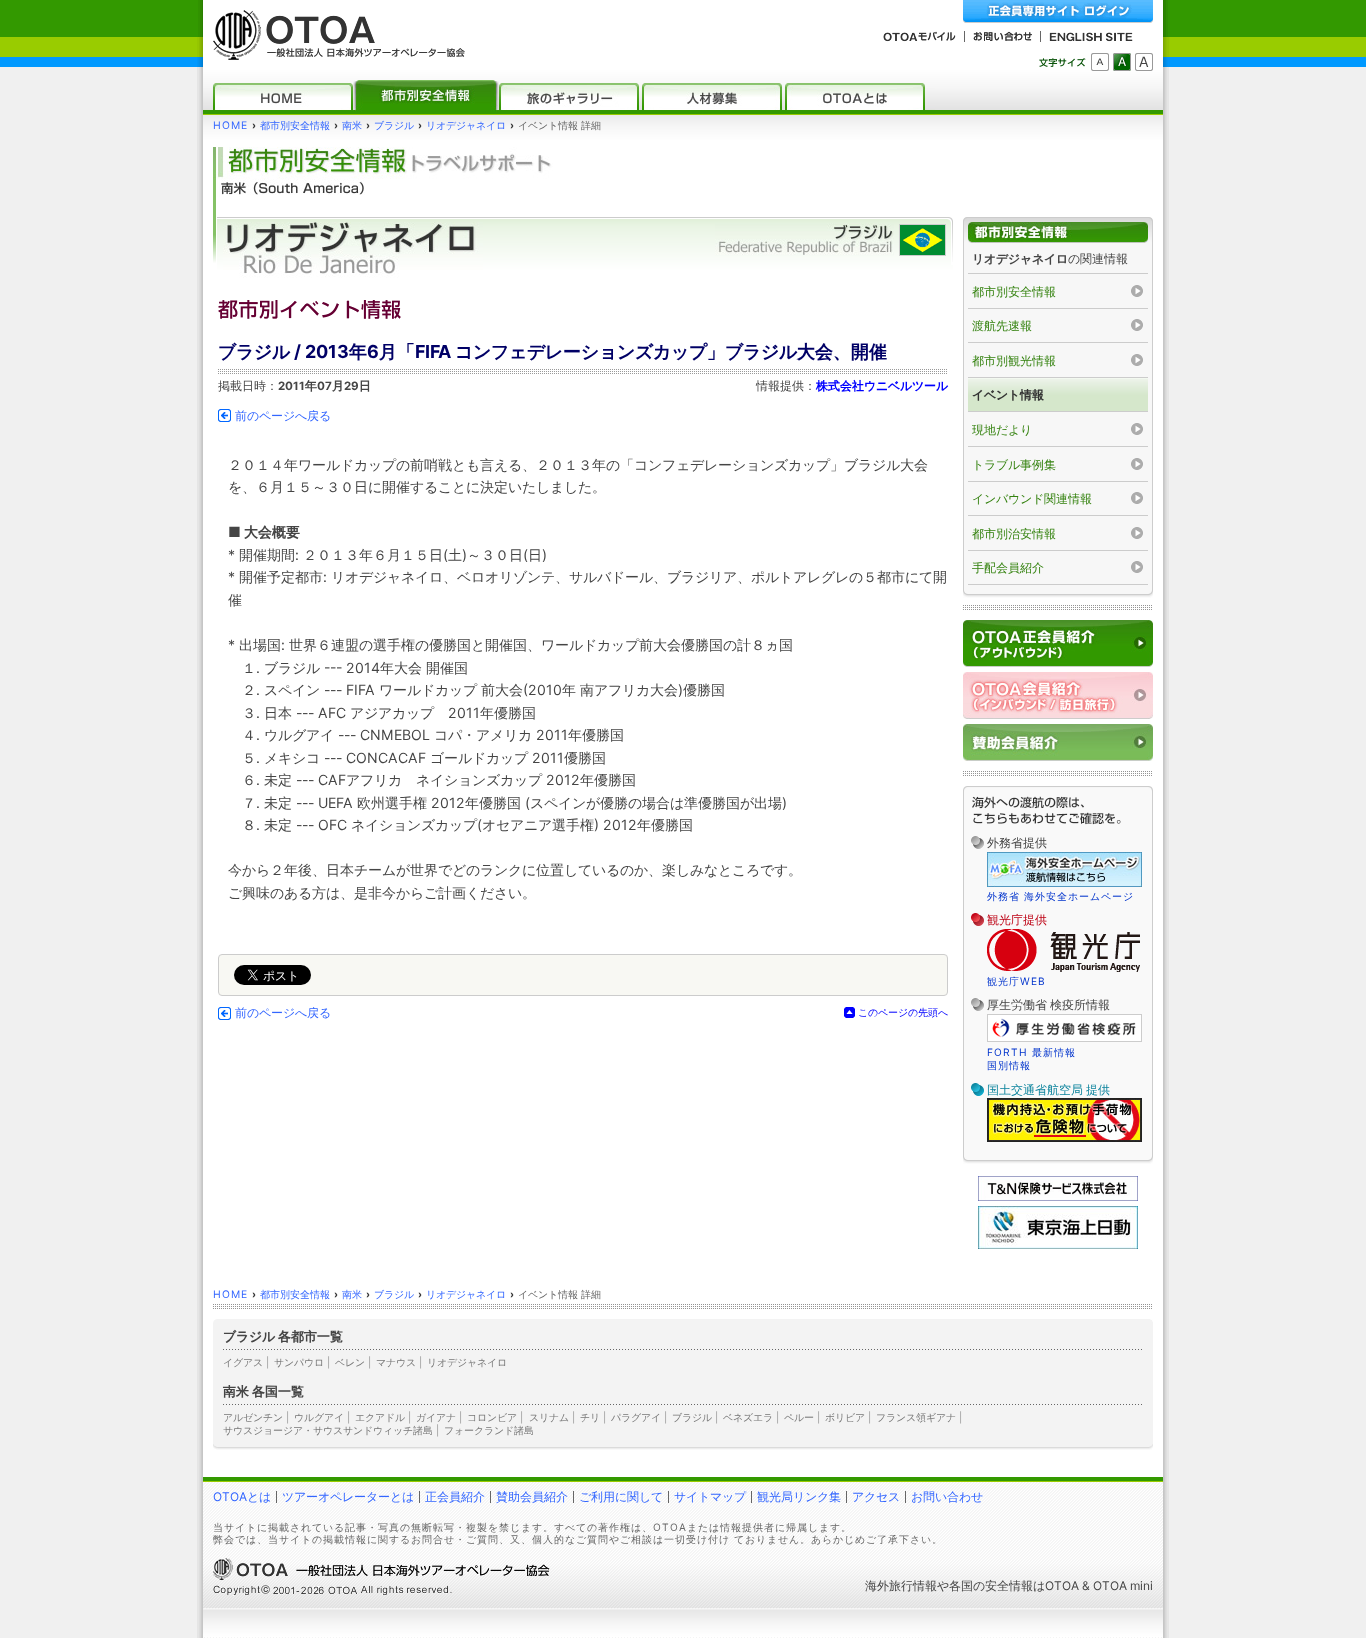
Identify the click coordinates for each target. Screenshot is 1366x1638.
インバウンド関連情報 (1032, 498)
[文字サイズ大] (1144, 62)
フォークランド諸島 (489, 1430)
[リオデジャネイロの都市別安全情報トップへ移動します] (1058, 232)
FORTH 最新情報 (1031, 1052)
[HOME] (283, 96)
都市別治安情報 (1014, 533)
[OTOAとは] (855, 96)
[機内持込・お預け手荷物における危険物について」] (1064, 1139)
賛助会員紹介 (532, 1496)
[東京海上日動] (1058, 1244)
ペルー (799, 1417)
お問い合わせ (947, 1496)
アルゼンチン (253, 1417)
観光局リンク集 (799, 1496)
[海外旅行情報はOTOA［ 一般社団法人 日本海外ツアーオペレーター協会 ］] (334, 50)
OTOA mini (1123, 1585)
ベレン (350, 1362)
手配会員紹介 (1008, 567)
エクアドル (380, 1417)
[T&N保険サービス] (1058, 1196)
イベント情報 (1008, 394)
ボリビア (845, 1417)
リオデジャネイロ (466, 125)
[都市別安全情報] (426, 96)
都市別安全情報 (295, 125)
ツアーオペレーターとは (348, 1496)
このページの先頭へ (903, 1012)
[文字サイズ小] (1100, 62)
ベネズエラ (748, 1417)
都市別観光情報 (1014, 360)
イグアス (243, 1362)
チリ (590, 1417)
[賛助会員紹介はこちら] (1058, 742)
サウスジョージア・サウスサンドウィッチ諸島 (328, 1430)
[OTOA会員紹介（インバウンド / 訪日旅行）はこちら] (1058, 695)
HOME (230, 125)
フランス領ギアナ (916, 1417)
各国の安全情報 (991, 1585)
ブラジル (394, 125)
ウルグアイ (319, 1417)
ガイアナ (436, 1417)
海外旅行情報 (901, 1585)
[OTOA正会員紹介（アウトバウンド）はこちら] (1058, 643)
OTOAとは (242, 1496)
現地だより (1002, 429)
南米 (352, 125)
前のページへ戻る (283, 416)
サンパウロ (299, 1362)
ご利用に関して (621, 1496)
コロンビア (492, 1417)
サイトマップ (710, 1496)
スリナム (549, 1417)
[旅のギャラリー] (569, 96)
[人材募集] (712, 96)
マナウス (396, 1362)
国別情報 (1009, 1065)
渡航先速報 (1002, 325)
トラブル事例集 (1014, 464)
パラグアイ (636, 1417)
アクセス (876, 1496)
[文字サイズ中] (1122, 62)
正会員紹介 (455, 1496)
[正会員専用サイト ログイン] (1058, 11)
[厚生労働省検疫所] (1064, 1039)
